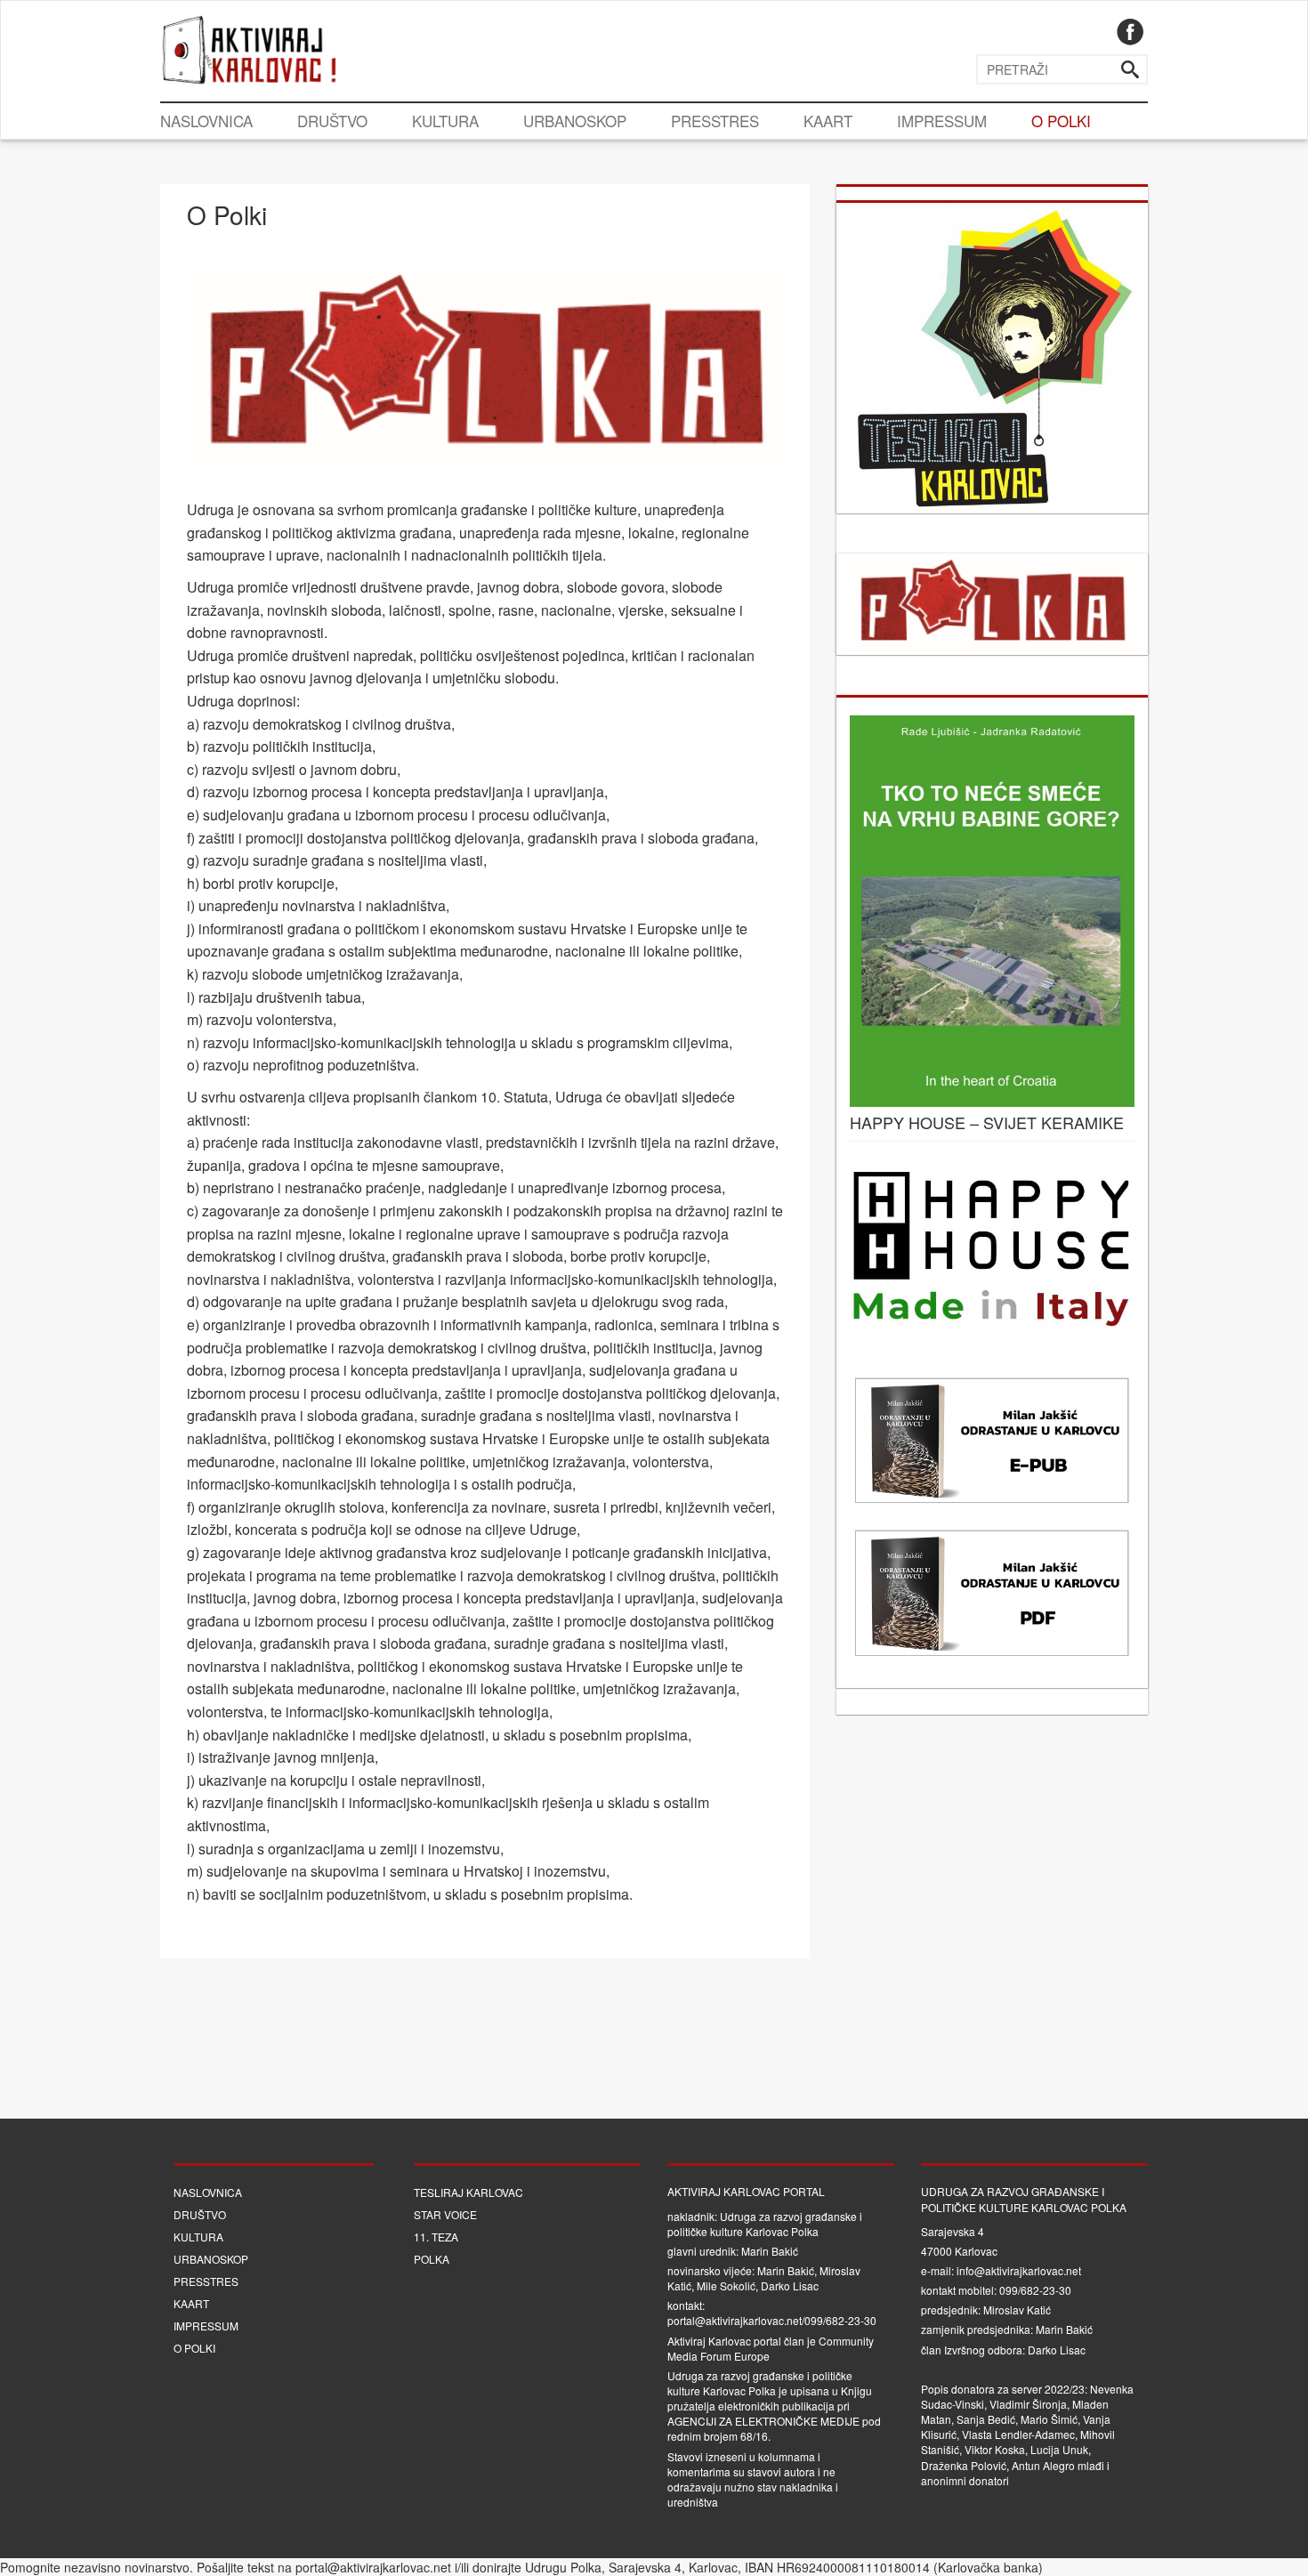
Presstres (715, 121)
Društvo (332, 121)
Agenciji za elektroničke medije (763, 2421)
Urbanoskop (575, 121)
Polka (432, 2259)
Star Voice (445, 2214)
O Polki (1061, 121)
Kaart (828, 121)
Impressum (942, 121)
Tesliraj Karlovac (468, 2192)
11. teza (436, 2237)
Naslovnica (206, 121)
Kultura (445, 121)
